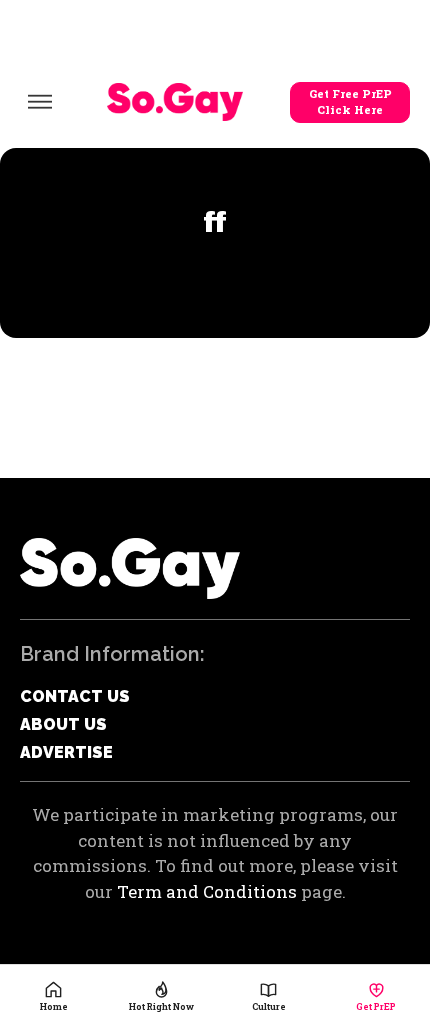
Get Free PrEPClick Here (350, 102)
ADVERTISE (66, 752)
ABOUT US (63, 724)
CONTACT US (75, 696)
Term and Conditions (207, 891)
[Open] (40, 102)
